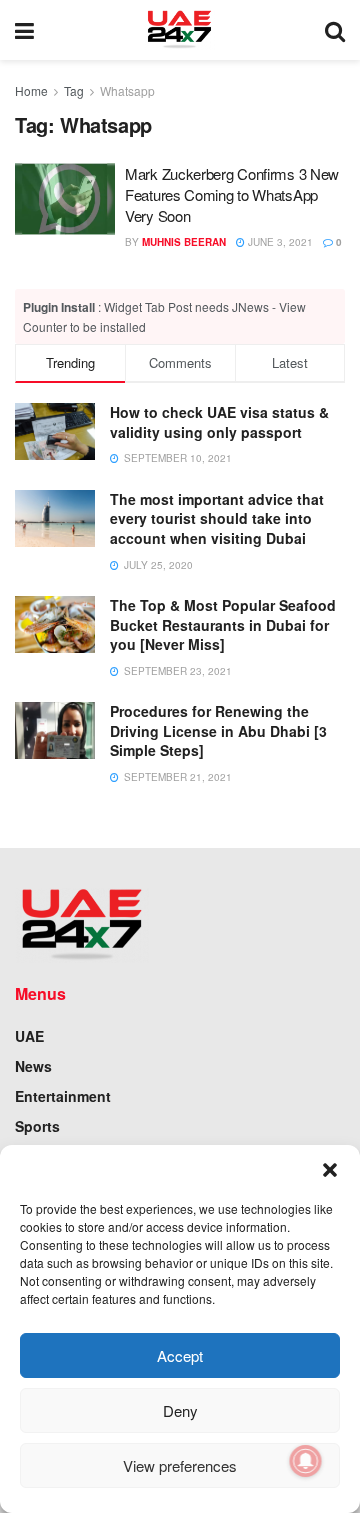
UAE (29, 1036)
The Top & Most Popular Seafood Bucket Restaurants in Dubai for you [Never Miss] (223, 624)
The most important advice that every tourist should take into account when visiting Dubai (217, 518)
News (33, 1066)
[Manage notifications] (306, 1461)
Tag (74, 90)
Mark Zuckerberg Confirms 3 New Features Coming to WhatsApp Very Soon (232, 194)
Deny (180, 1410)
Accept (180, 1355)
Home (31, 90)
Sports (37, 1126)
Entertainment (63, 1096)
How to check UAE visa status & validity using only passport (219, 422)
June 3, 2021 (279, 242)
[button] (330, 1170)
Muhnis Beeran (184, 242)
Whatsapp (127, 90)
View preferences (180, 1465)
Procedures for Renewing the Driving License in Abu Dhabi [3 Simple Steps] (218, 730)
